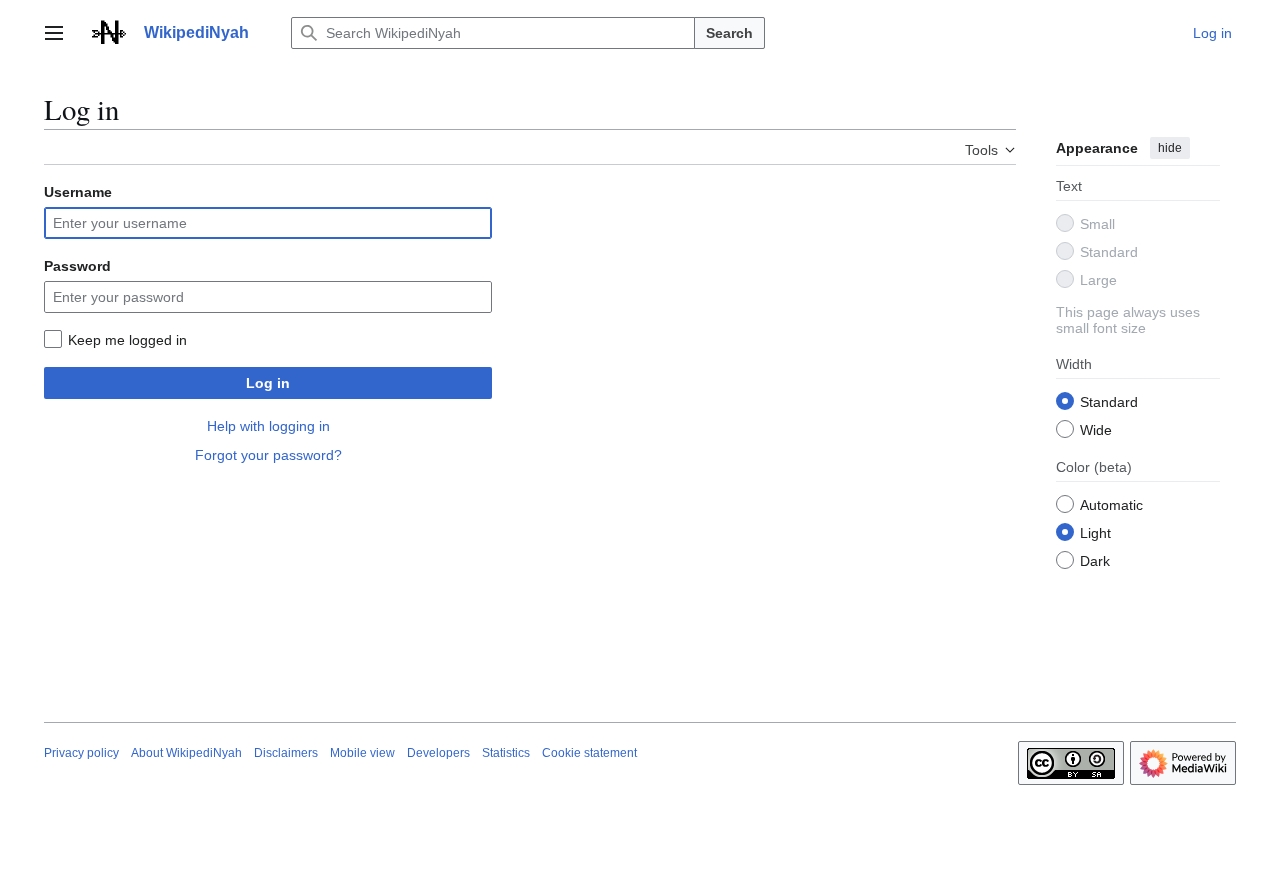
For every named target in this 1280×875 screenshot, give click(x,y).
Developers (438, 753)
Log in (268, 383)
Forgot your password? (268, 455)
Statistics (506, 753)
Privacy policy (81, 753)
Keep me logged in (127, 340)
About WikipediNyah (186, 753)
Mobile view (362, 753)
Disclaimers (286, 753)
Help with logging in (268, 426)
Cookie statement (589, 753)
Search (729, 33)
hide (1170, 148)
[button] (54, 33)
